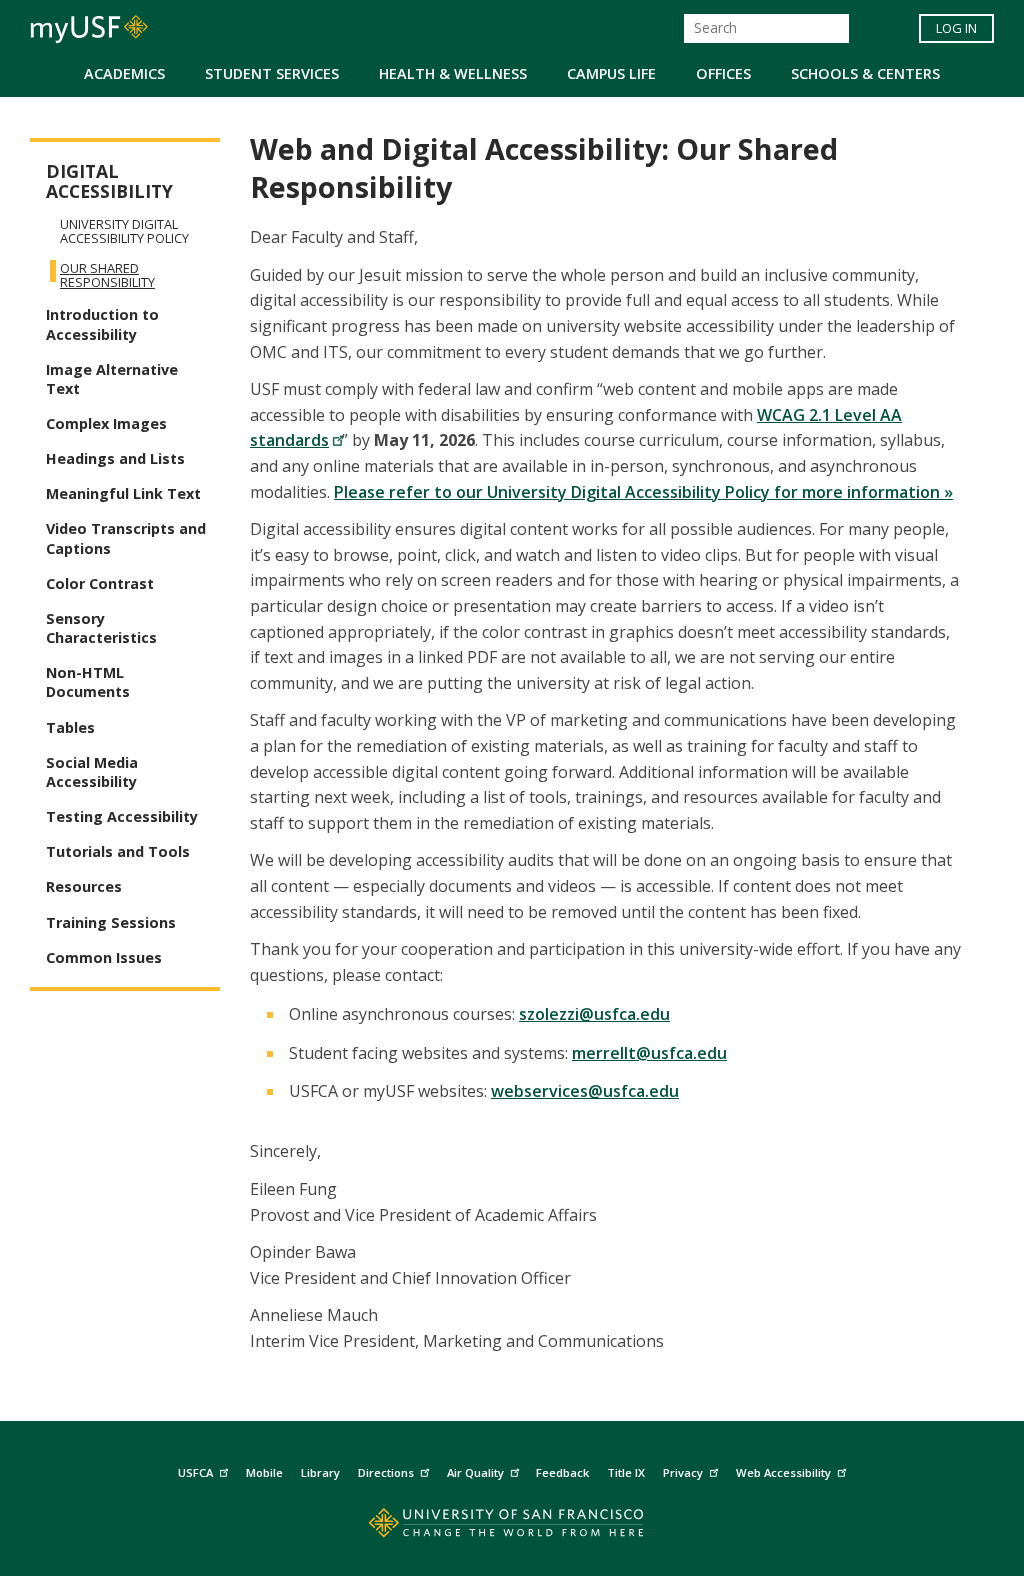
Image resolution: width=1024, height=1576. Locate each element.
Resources (84, 886)
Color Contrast (100, 583)
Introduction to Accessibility (102, 324)
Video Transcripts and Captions (126, 538)
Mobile (264, 1472)
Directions (386, 1472)
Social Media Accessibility (92, 772)
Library (320, 1472)
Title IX (626, 1472)
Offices (723, 73)
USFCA (195, 1472)
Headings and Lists (115, 458)
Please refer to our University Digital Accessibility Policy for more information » (643, 492)
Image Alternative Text (112, 379)
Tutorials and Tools (118, 851)
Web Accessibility (783, 1472)
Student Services (272, 73)
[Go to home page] (512, 1527)
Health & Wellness (453, 73)
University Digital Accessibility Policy (124, 231)
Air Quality (475, 1472)
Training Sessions (111, 922)
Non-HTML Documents (88, 682)
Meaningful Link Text (123, 493)
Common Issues (104, 957)
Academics (124, 73)
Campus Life (611, 73)
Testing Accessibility (122, 816)
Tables (70, 727)
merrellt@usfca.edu (649, 1053)
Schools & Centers (865, 73)
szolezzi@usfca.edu (594, 1014)
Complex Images (106, 423)
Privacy (683, 1472)
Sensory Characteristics (101, 628)
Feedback (562, 1472)
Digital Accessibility (109, 181)
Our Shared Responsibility (107, 275)
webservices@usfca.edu (585, 1091)
